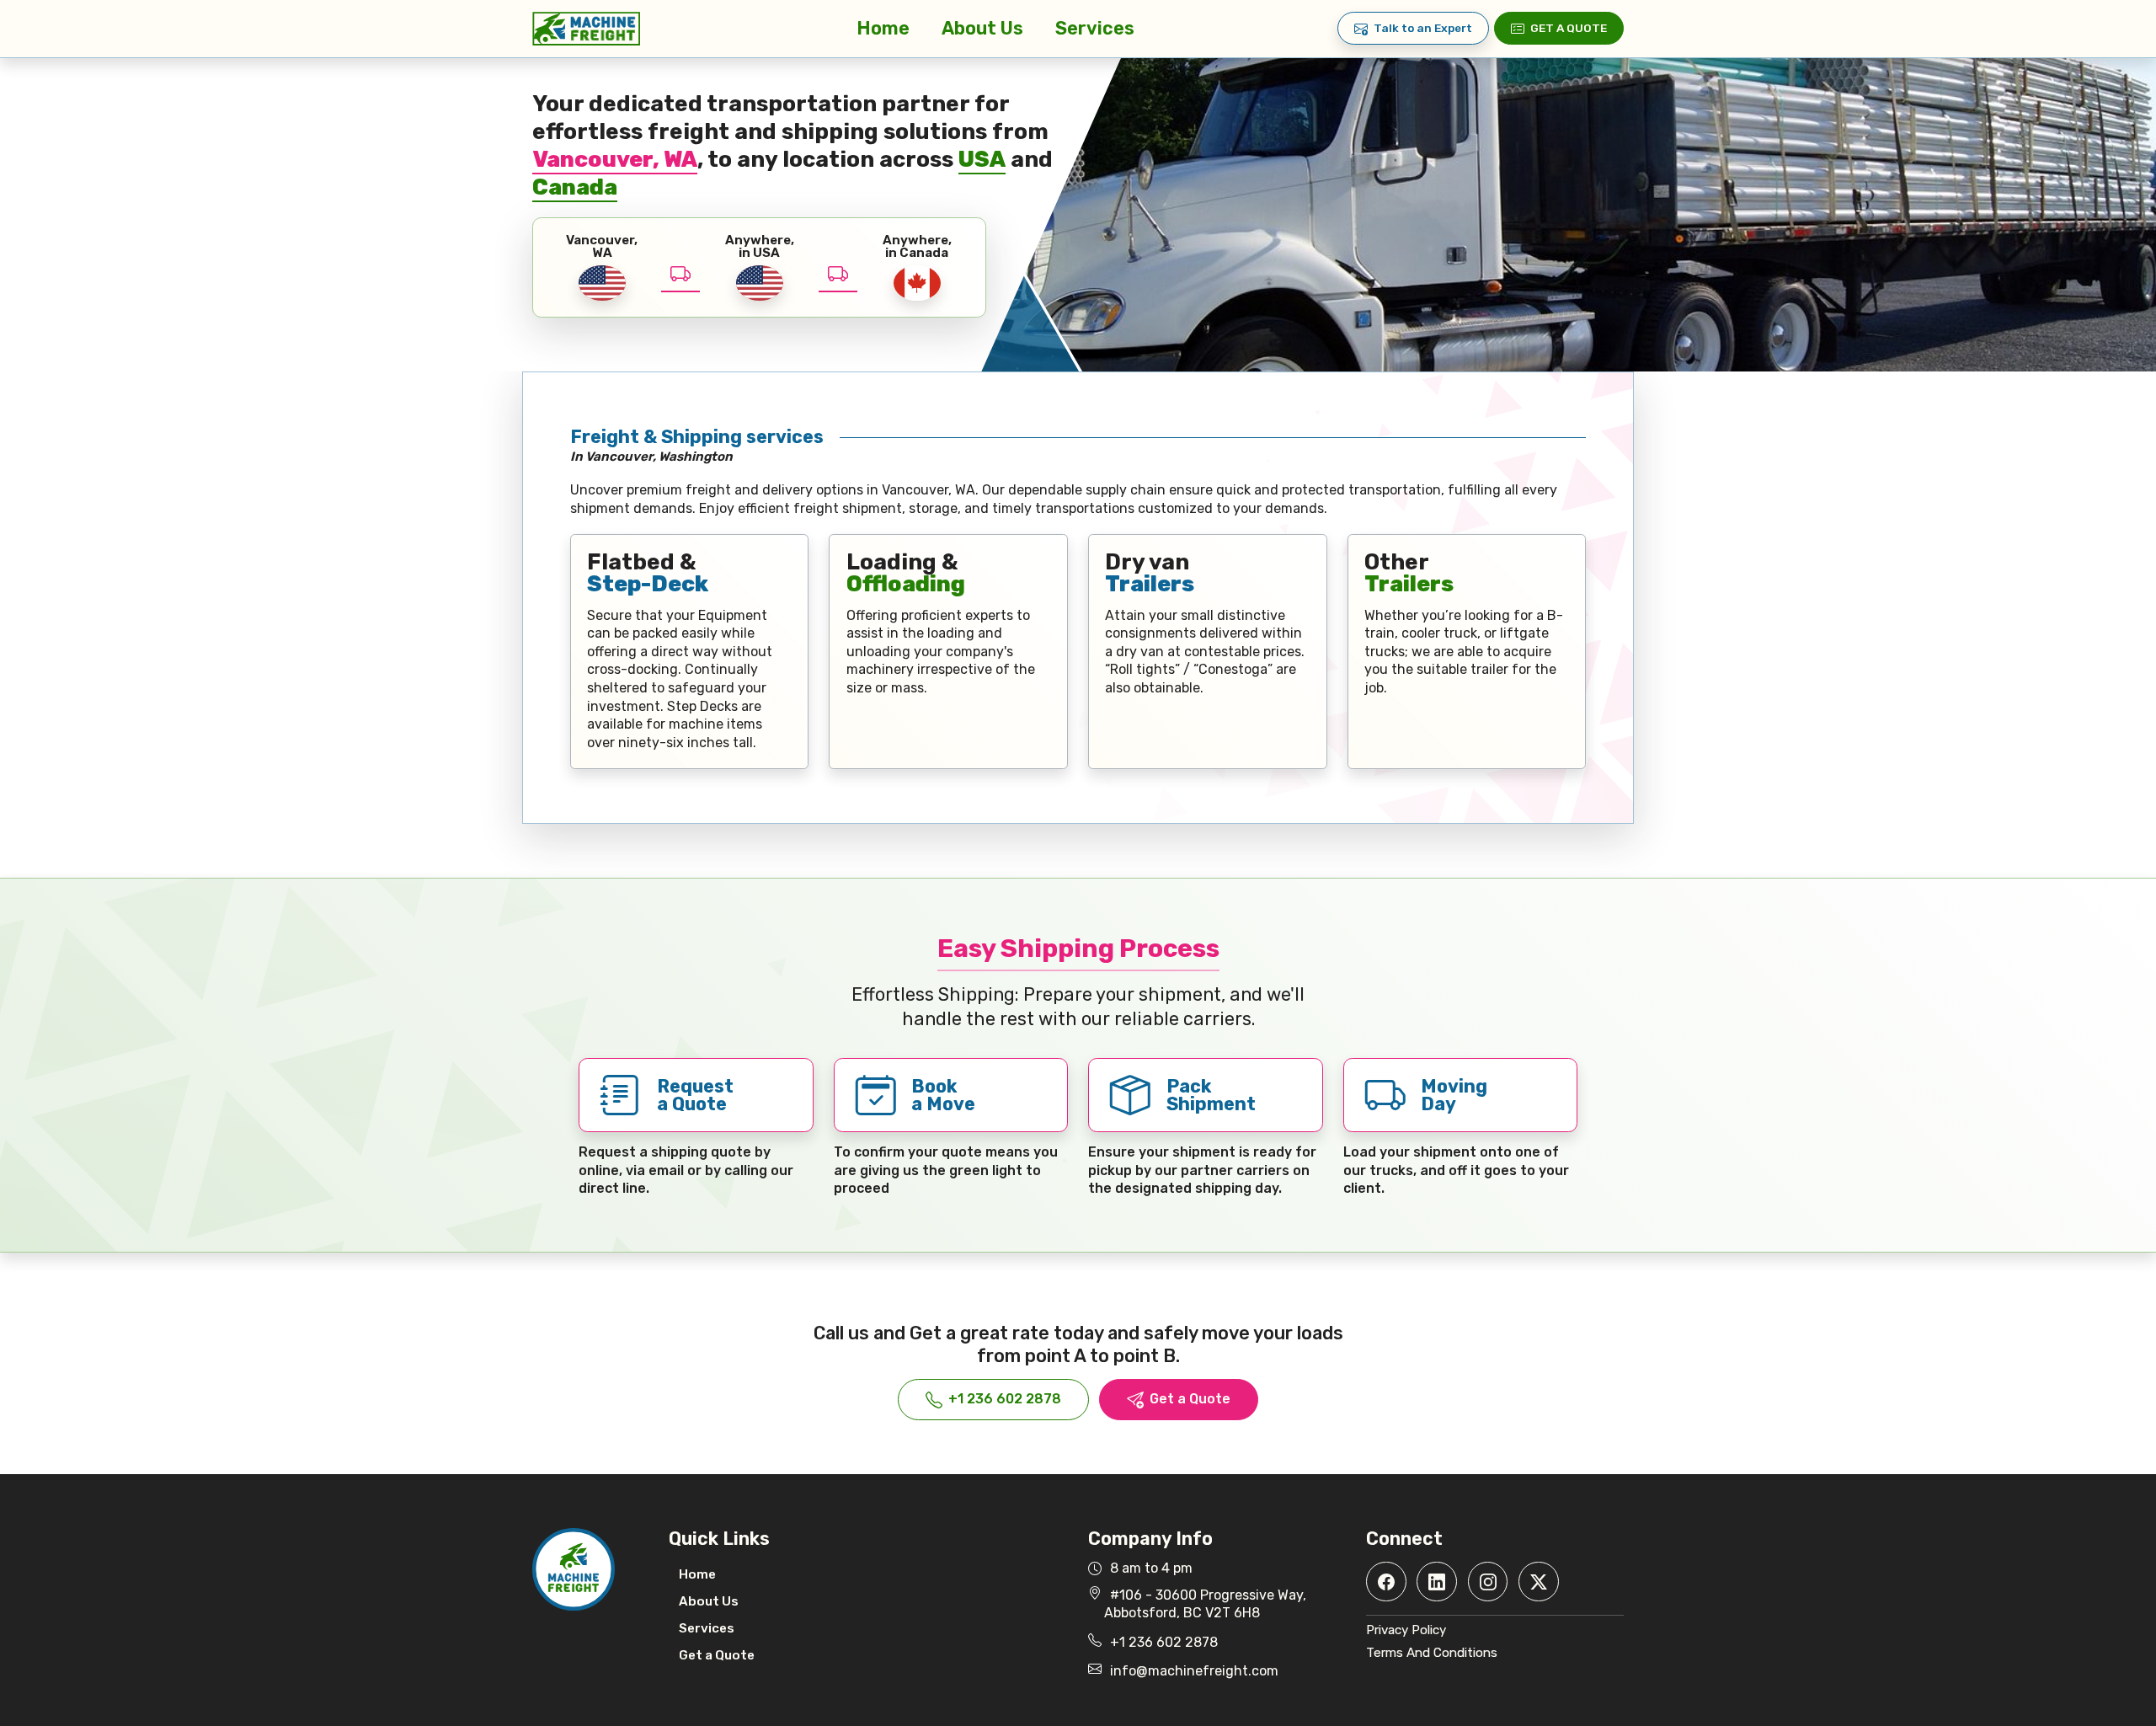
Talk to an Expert (1423, 28)
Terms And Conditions (1432, 1653)
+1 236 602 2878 (1005, 1399)
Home (883, 28)
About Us (982, 28)
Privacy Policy (1406, 1630)
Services (1095, 28)
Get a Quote (1569, 28)
